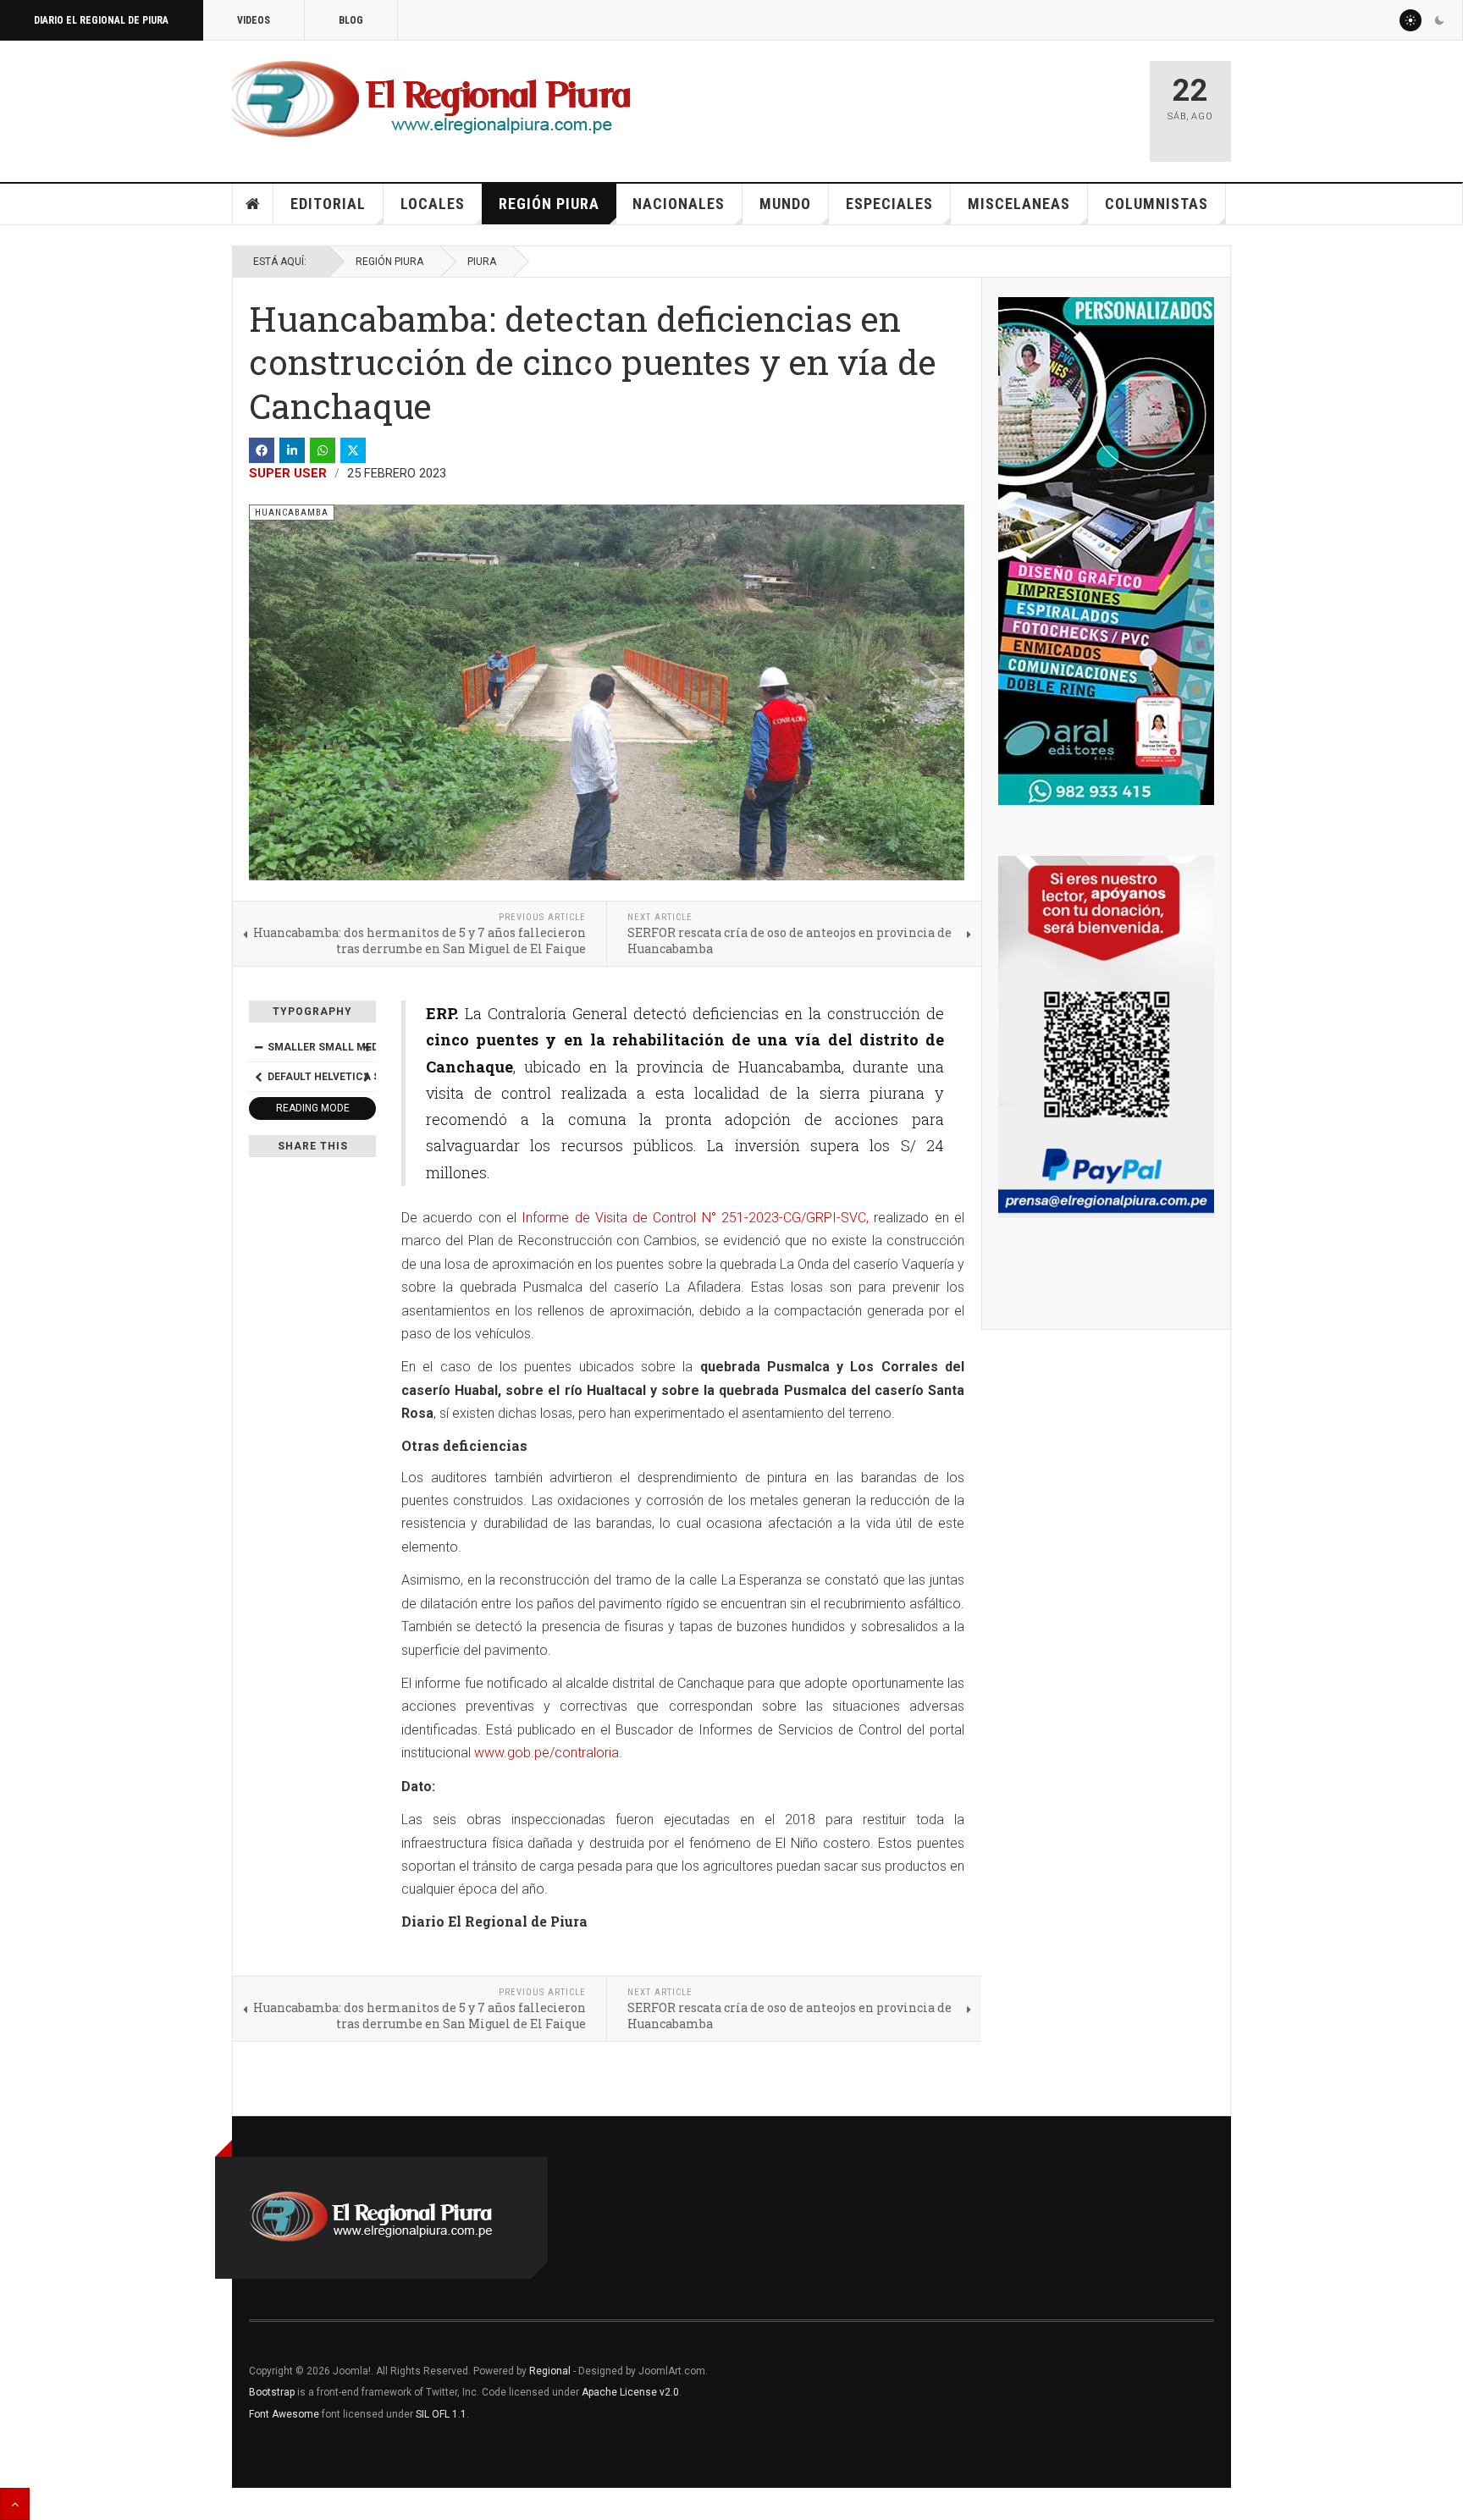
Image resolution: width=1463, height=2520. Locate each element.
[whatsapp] (323, 450)
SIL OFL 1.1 (441, 2414)
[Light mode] (1411, 20)
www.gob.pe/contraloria (547, 1753)
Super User (288, 473)
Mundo (785, 204)
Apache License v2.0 (630, 2392)
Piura (482, 262)
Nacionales (679, 204)
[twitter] (353, 450)
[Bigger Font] (367, 1047)
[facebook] (262, 450)
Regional (550, 2371)
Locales (433, 204)
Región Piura (549, 204)
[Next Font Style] (367, 1077)
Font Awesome (284, 2414)
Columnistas (1157, 204)
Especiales (889, 204)
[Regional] (431, 100)
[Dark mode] (1439, 20)
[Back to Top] (15, 2504)
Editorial (328, 204)
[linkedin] (292, 450)
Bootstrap (272, 2392)
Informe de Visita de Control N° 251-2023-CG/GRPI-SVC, (695, 1218)
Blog (351, 20)
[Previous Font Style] (258, 1077)
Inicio (253, 204)
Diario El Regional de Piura (101, 20)
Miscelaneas (1019, 204)
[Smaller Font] (258, 1047)
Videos (254, 20)
